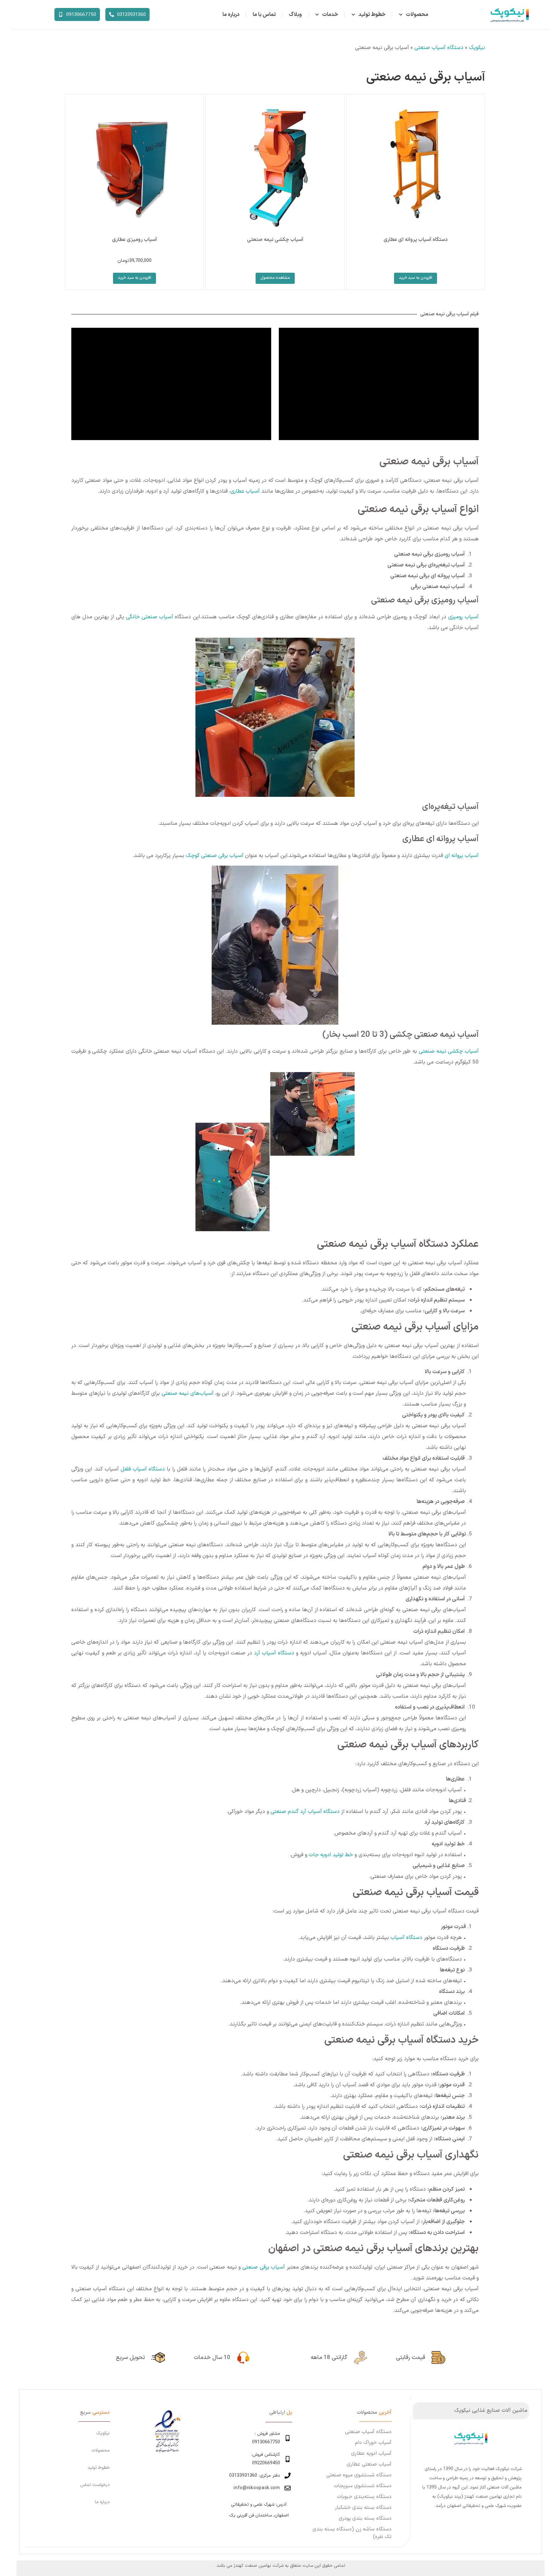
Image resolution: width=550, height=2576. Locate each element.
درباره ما (231, 15)
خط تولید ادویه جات (331, 1855)
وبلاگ (295, 15)
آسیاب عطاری (245, 491)
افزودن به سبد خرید (416, 278)
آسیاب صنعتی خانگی (150, 617)
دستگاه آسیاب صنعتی (439, 48)
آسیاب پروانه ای (462, 856)
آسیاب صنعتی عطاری (369, 2464)
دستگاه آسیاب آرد (274, 1653)
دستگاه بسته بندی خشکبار (363, 2508)
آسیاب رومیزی (463, 617)
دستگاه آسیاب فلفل (143, 1469)
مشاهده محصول (275, 278)
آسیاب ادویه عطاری (371, 2453)
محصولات (417, 15)
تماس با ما (264, 15)
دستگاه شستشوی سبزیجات (363, 2486)
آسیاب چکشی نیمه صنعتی (449, 1051)
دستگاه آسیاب (406, 1938)
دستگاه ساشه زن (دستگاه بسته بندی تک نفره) (352, 2533)
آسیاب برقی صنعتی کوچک (215, 856)
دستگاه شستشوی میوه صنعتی (359, 2475)
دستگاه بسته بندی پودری (365, 2518)
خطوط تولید (372, 15)
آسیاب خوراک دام (373, 2443)
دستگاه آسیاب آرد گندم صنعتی (305, 1812)
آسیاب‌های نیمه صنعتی (188, 1393)
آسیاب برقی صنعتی (264, 2267)
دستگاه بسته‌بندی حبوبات (364, 2497)
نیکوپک (477, 48)
